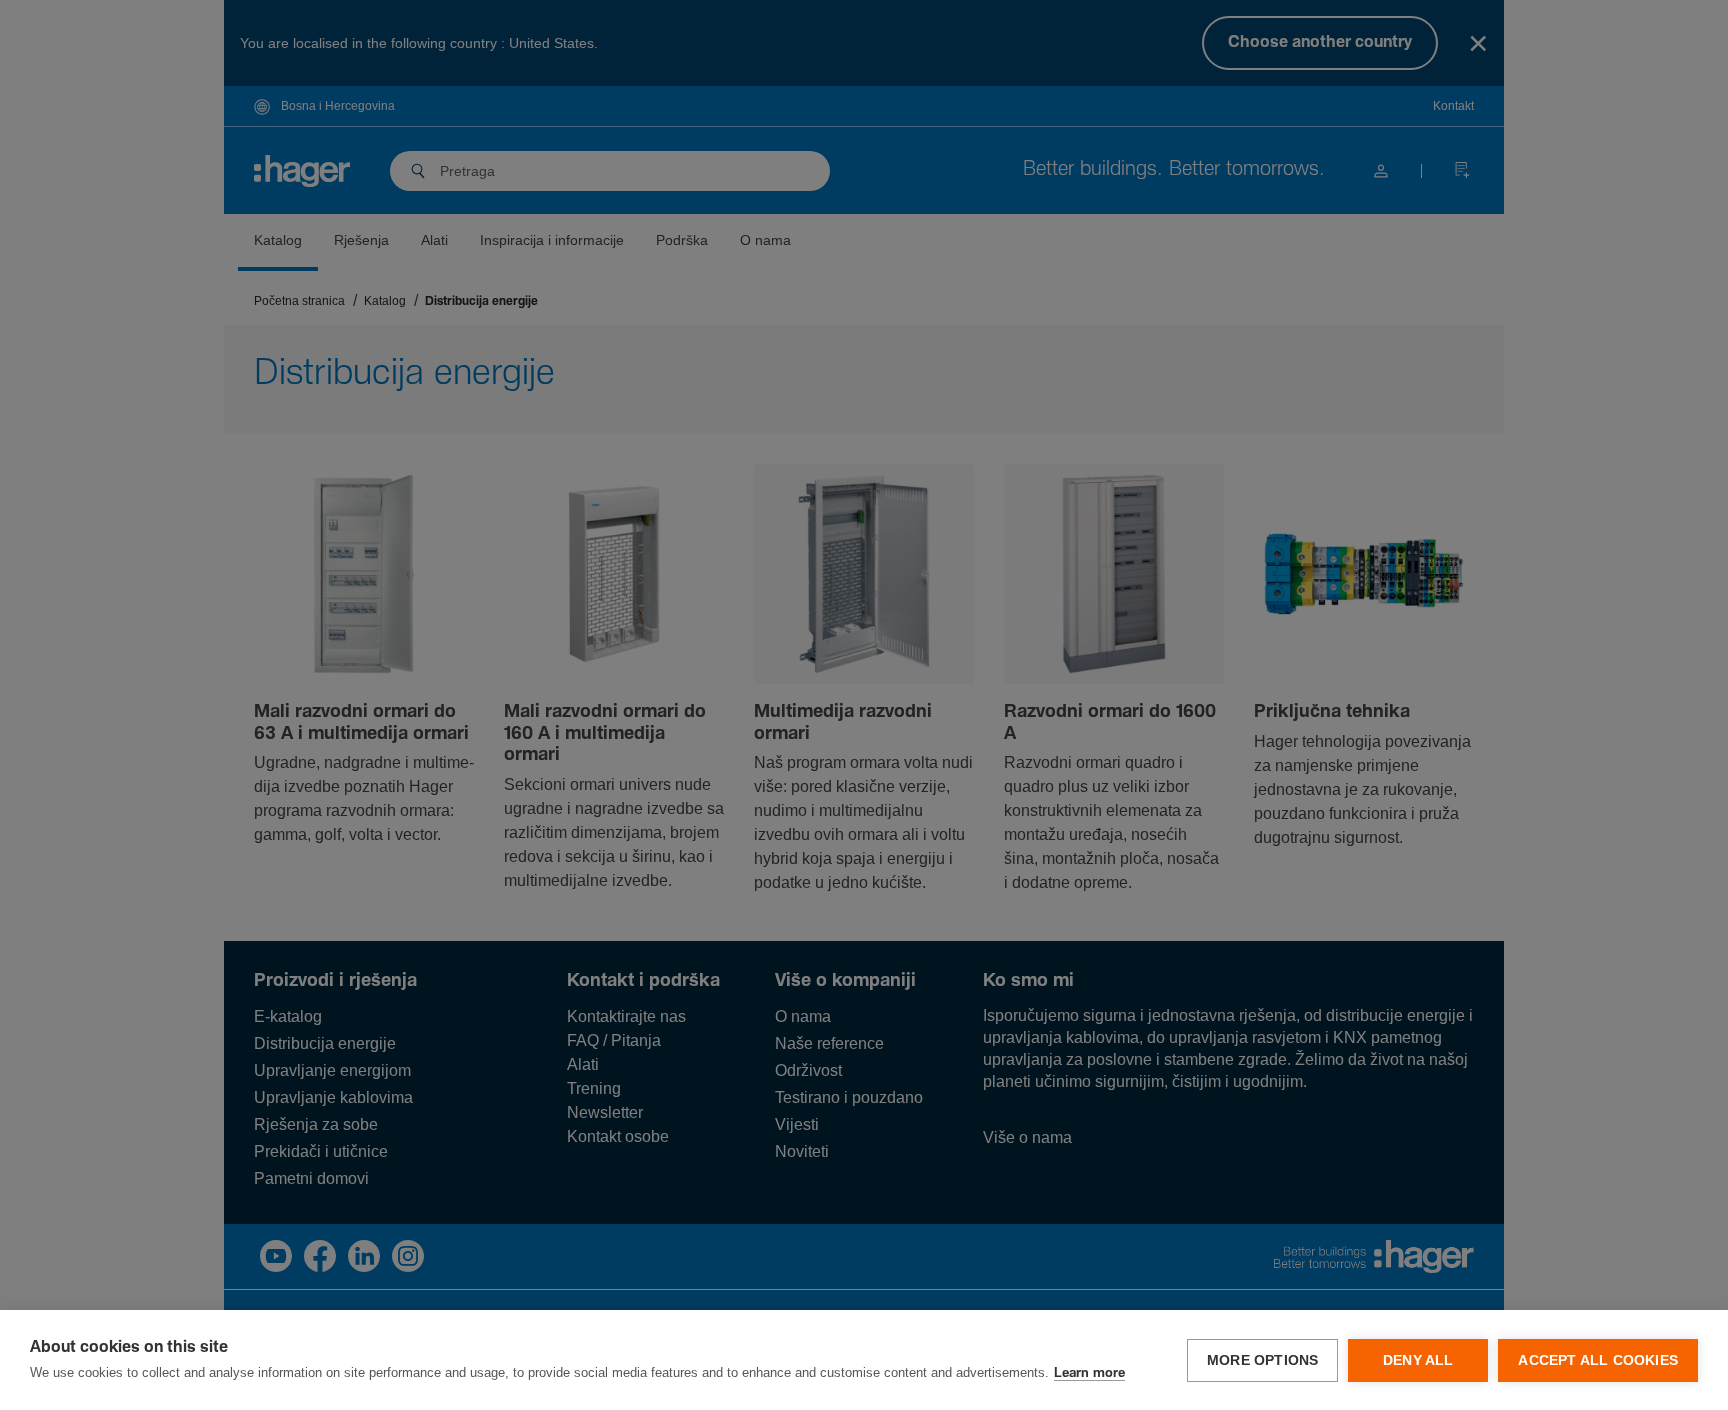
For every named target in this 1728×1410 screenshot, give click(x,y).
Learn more (1089, 1373)
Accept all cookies (1598, 1360)
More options (1262, 1360)
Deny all (1418, 1360)
